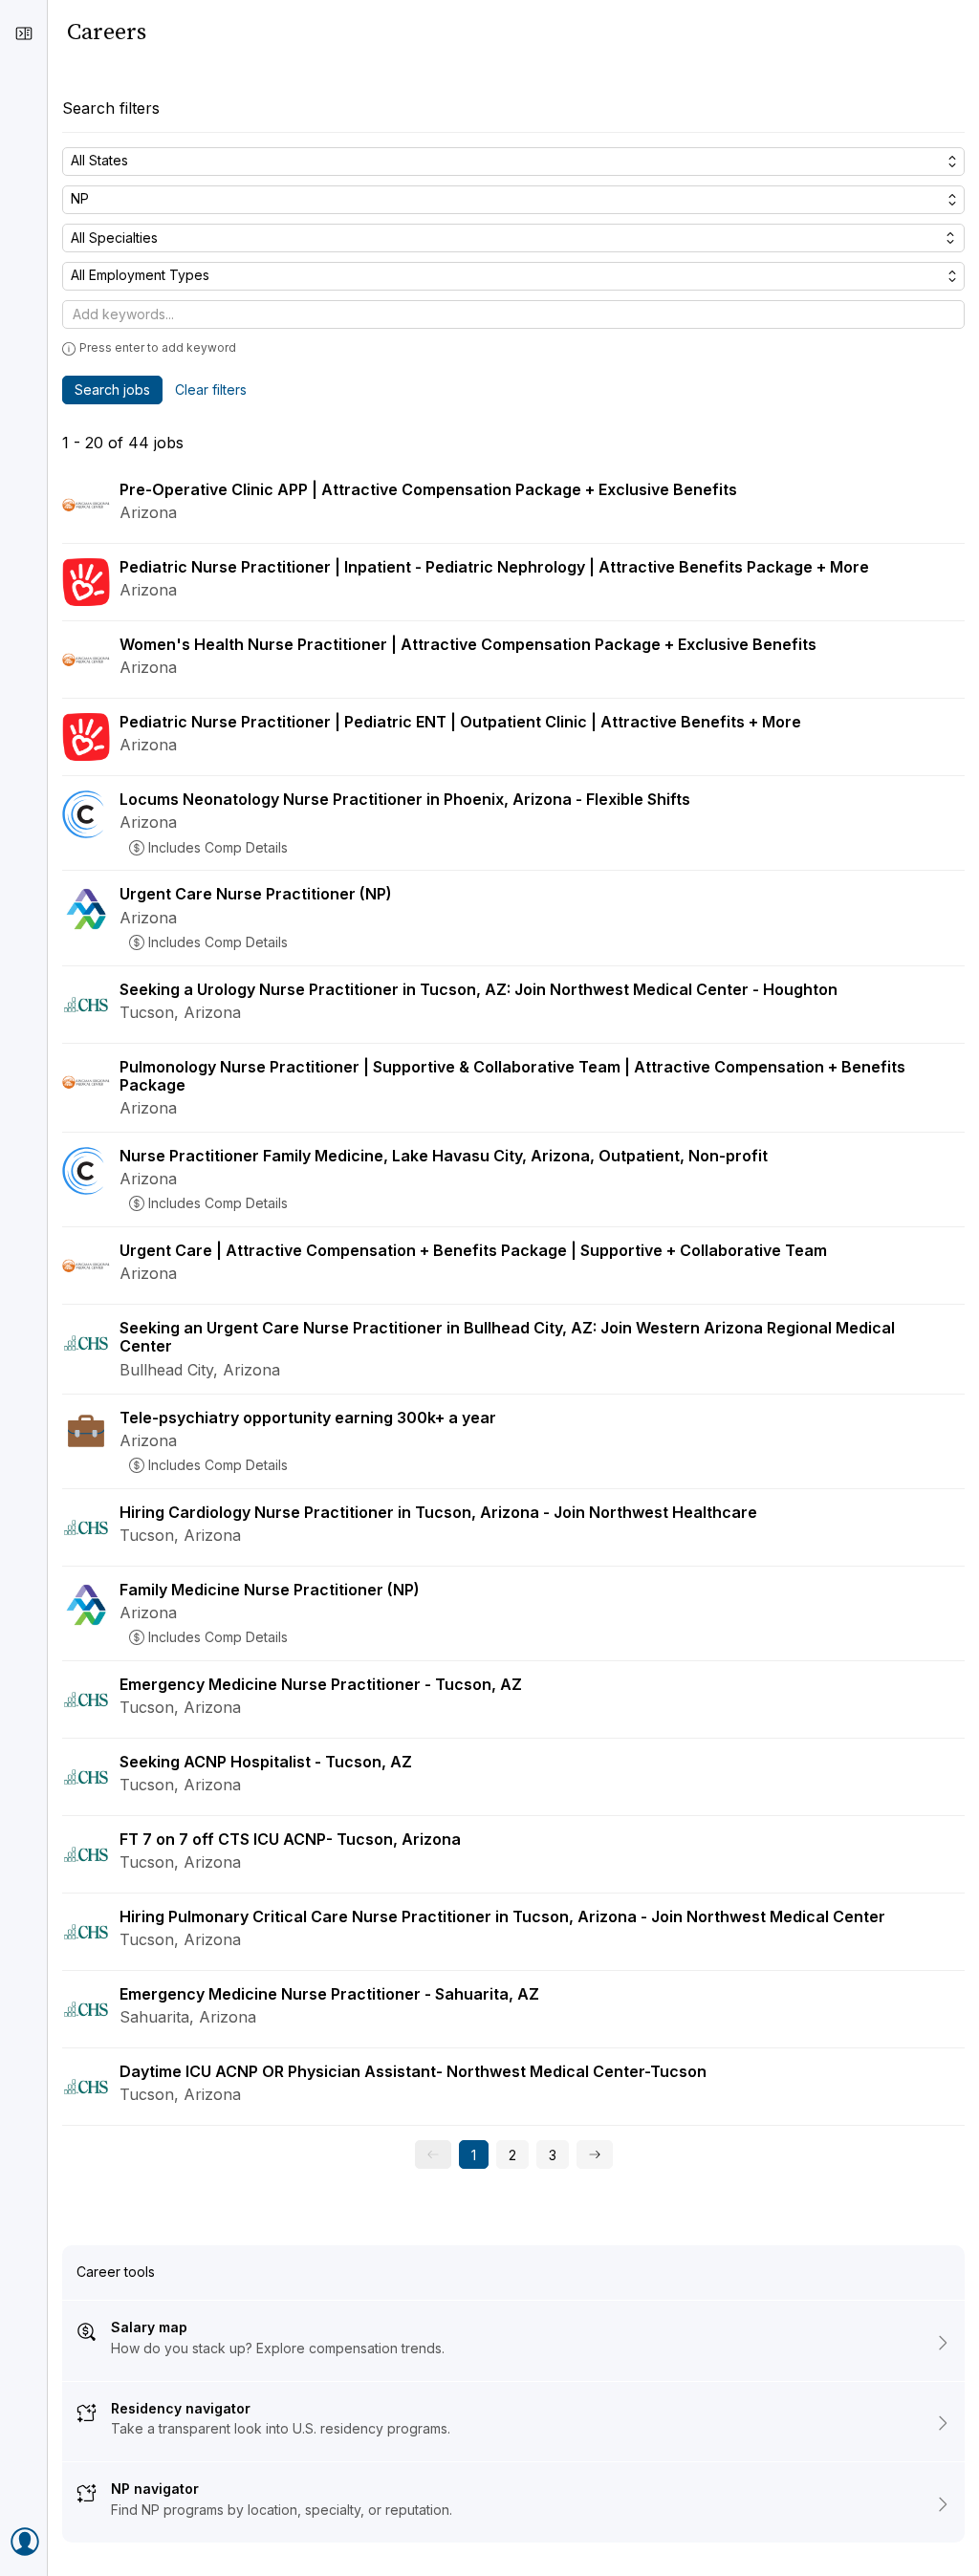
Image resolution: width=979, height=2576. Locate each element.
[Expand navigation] (24, 33)
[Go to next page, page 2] (595, 2154)
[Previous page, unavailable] (433, 2154)
